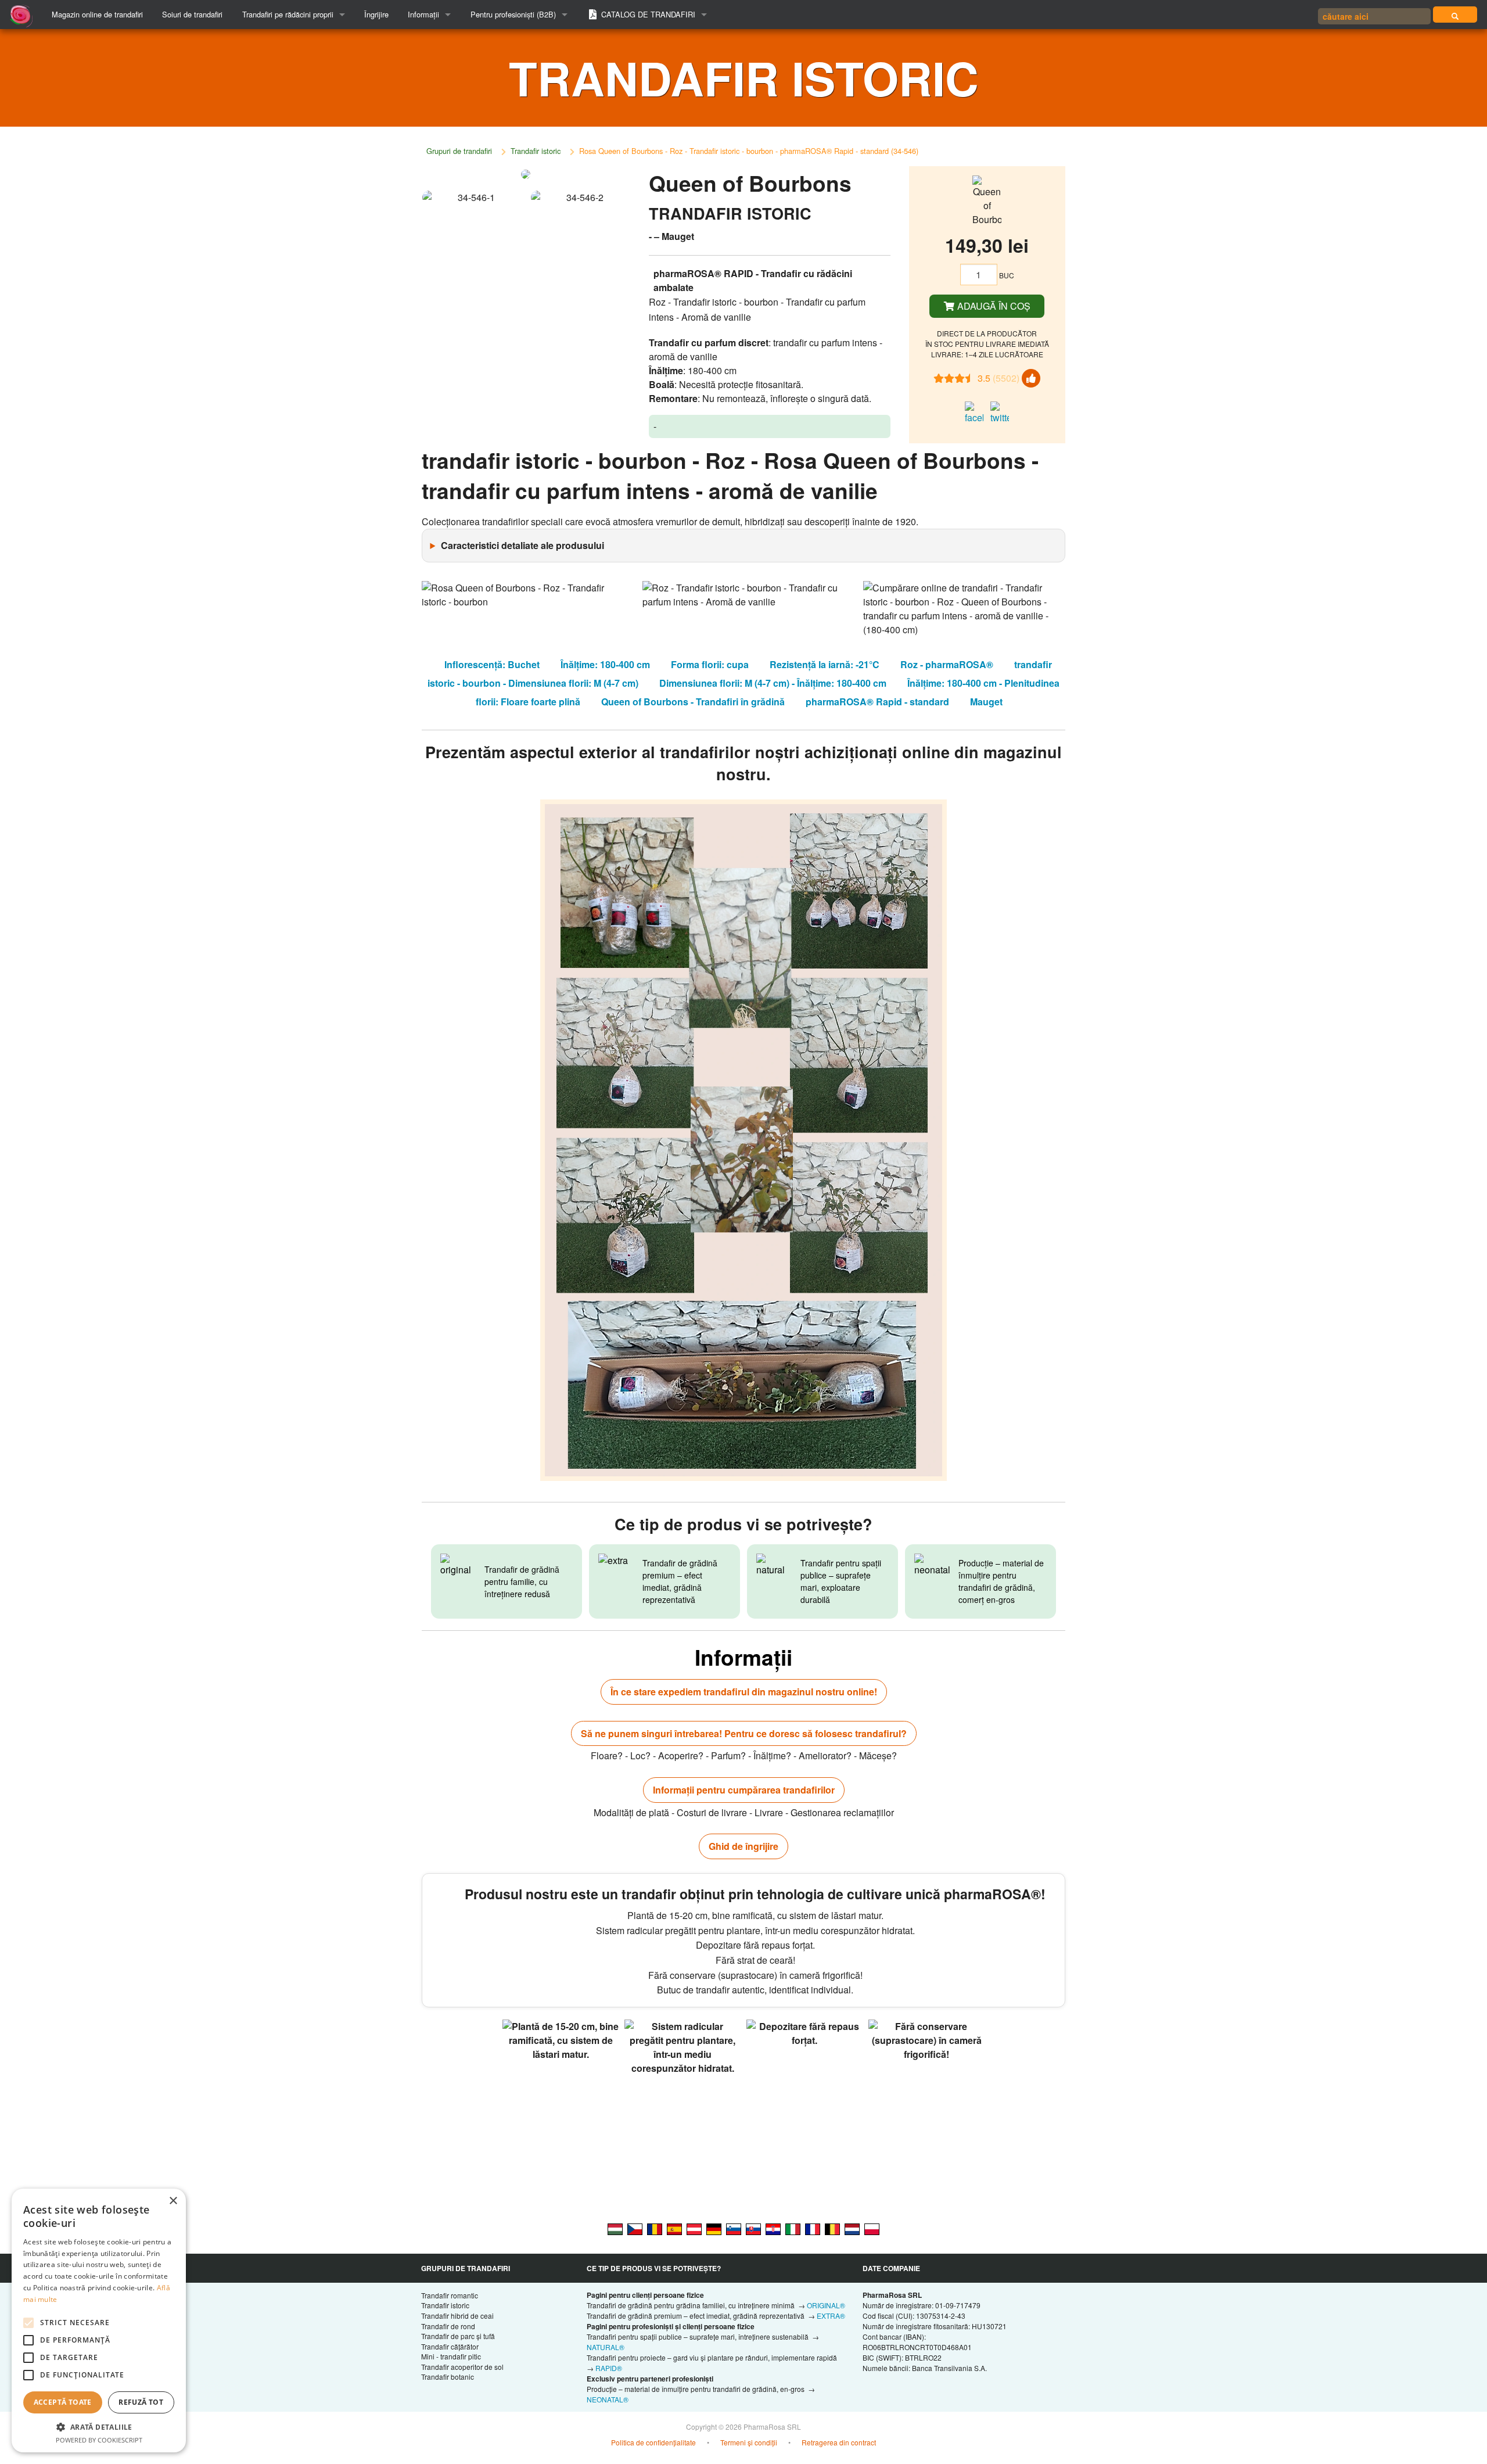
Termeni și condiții (749, 2442)
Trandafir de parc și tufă (458, 2336)
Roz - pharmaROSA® (947, 664)
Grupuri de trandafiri (459, 151)
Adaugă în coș (993, 306)
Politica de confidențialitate (653, 2442)
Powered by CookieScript (99, 2440)
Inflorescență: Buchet (492, 664)
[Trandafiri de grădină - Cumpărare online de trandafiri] (1455, 15)
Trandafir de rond (448, 2326)
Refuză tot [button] (141, 2402)
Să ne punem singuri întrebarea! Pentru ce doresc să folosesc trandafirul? (744, 1733)
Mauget (986, 702)
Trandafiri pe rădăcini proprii (288, 14)
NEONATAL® (608, 2399)
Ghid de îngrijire (743, 1846)
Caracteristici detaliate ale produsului (522, 545)
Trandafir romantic (450, 2295)
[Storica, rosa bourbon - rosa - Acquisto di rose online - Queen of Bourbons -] (793, 2228)
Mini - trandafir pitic (451, 2356)
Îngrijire (376, 14)
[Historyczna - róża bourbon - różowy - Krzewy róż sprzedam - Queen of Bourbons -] (872, 2228)
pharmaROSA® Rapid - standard (877, 702)
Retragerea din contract (839, 2442)
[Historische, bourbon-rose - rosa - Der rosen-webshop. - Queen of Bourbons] (714, 2228)
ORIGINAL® (826, 2305)
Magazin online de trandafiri (97, 14)
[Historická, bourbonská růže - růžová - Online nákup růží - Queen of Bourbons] (635, 2228)
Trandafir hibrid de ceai (457, 2316)
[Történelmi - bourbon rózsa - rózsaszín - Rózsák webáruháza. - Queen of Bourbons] (615, 2228)
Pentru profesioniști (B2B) (513, 14)
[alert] (99, 2320)
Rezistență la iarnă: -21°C (825, 664)
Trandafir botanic (448, 2377)
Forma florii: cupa (710, 664)
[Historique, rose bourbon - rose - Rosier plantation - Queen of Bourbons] (813, 2228)
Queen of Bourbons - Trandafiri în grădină (693, 702)
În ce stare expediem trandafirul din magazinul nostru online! (744, 1692)
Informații (423, 14)
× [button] (173, 2201)
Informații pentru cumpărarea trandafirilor (744, 1790)
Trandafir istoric (536, 151)
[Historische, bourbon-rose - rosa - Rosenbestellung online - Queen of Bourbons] (694, 2228)
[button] (99, 2427)
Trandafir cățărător (450, 2346)
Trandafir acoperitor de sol (462, 2367)
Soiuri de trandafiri (192, 14)
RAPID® (609, 2368)
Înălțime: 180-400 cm (605, 664)
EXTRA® (831, 2316)
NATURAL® (606, 2347)
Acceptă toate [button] (63, 2402)
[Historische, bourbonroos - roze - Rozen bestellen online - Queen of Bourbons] (852, 2228)
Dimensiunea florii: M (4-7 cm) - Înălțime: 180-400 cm (773, 683)
